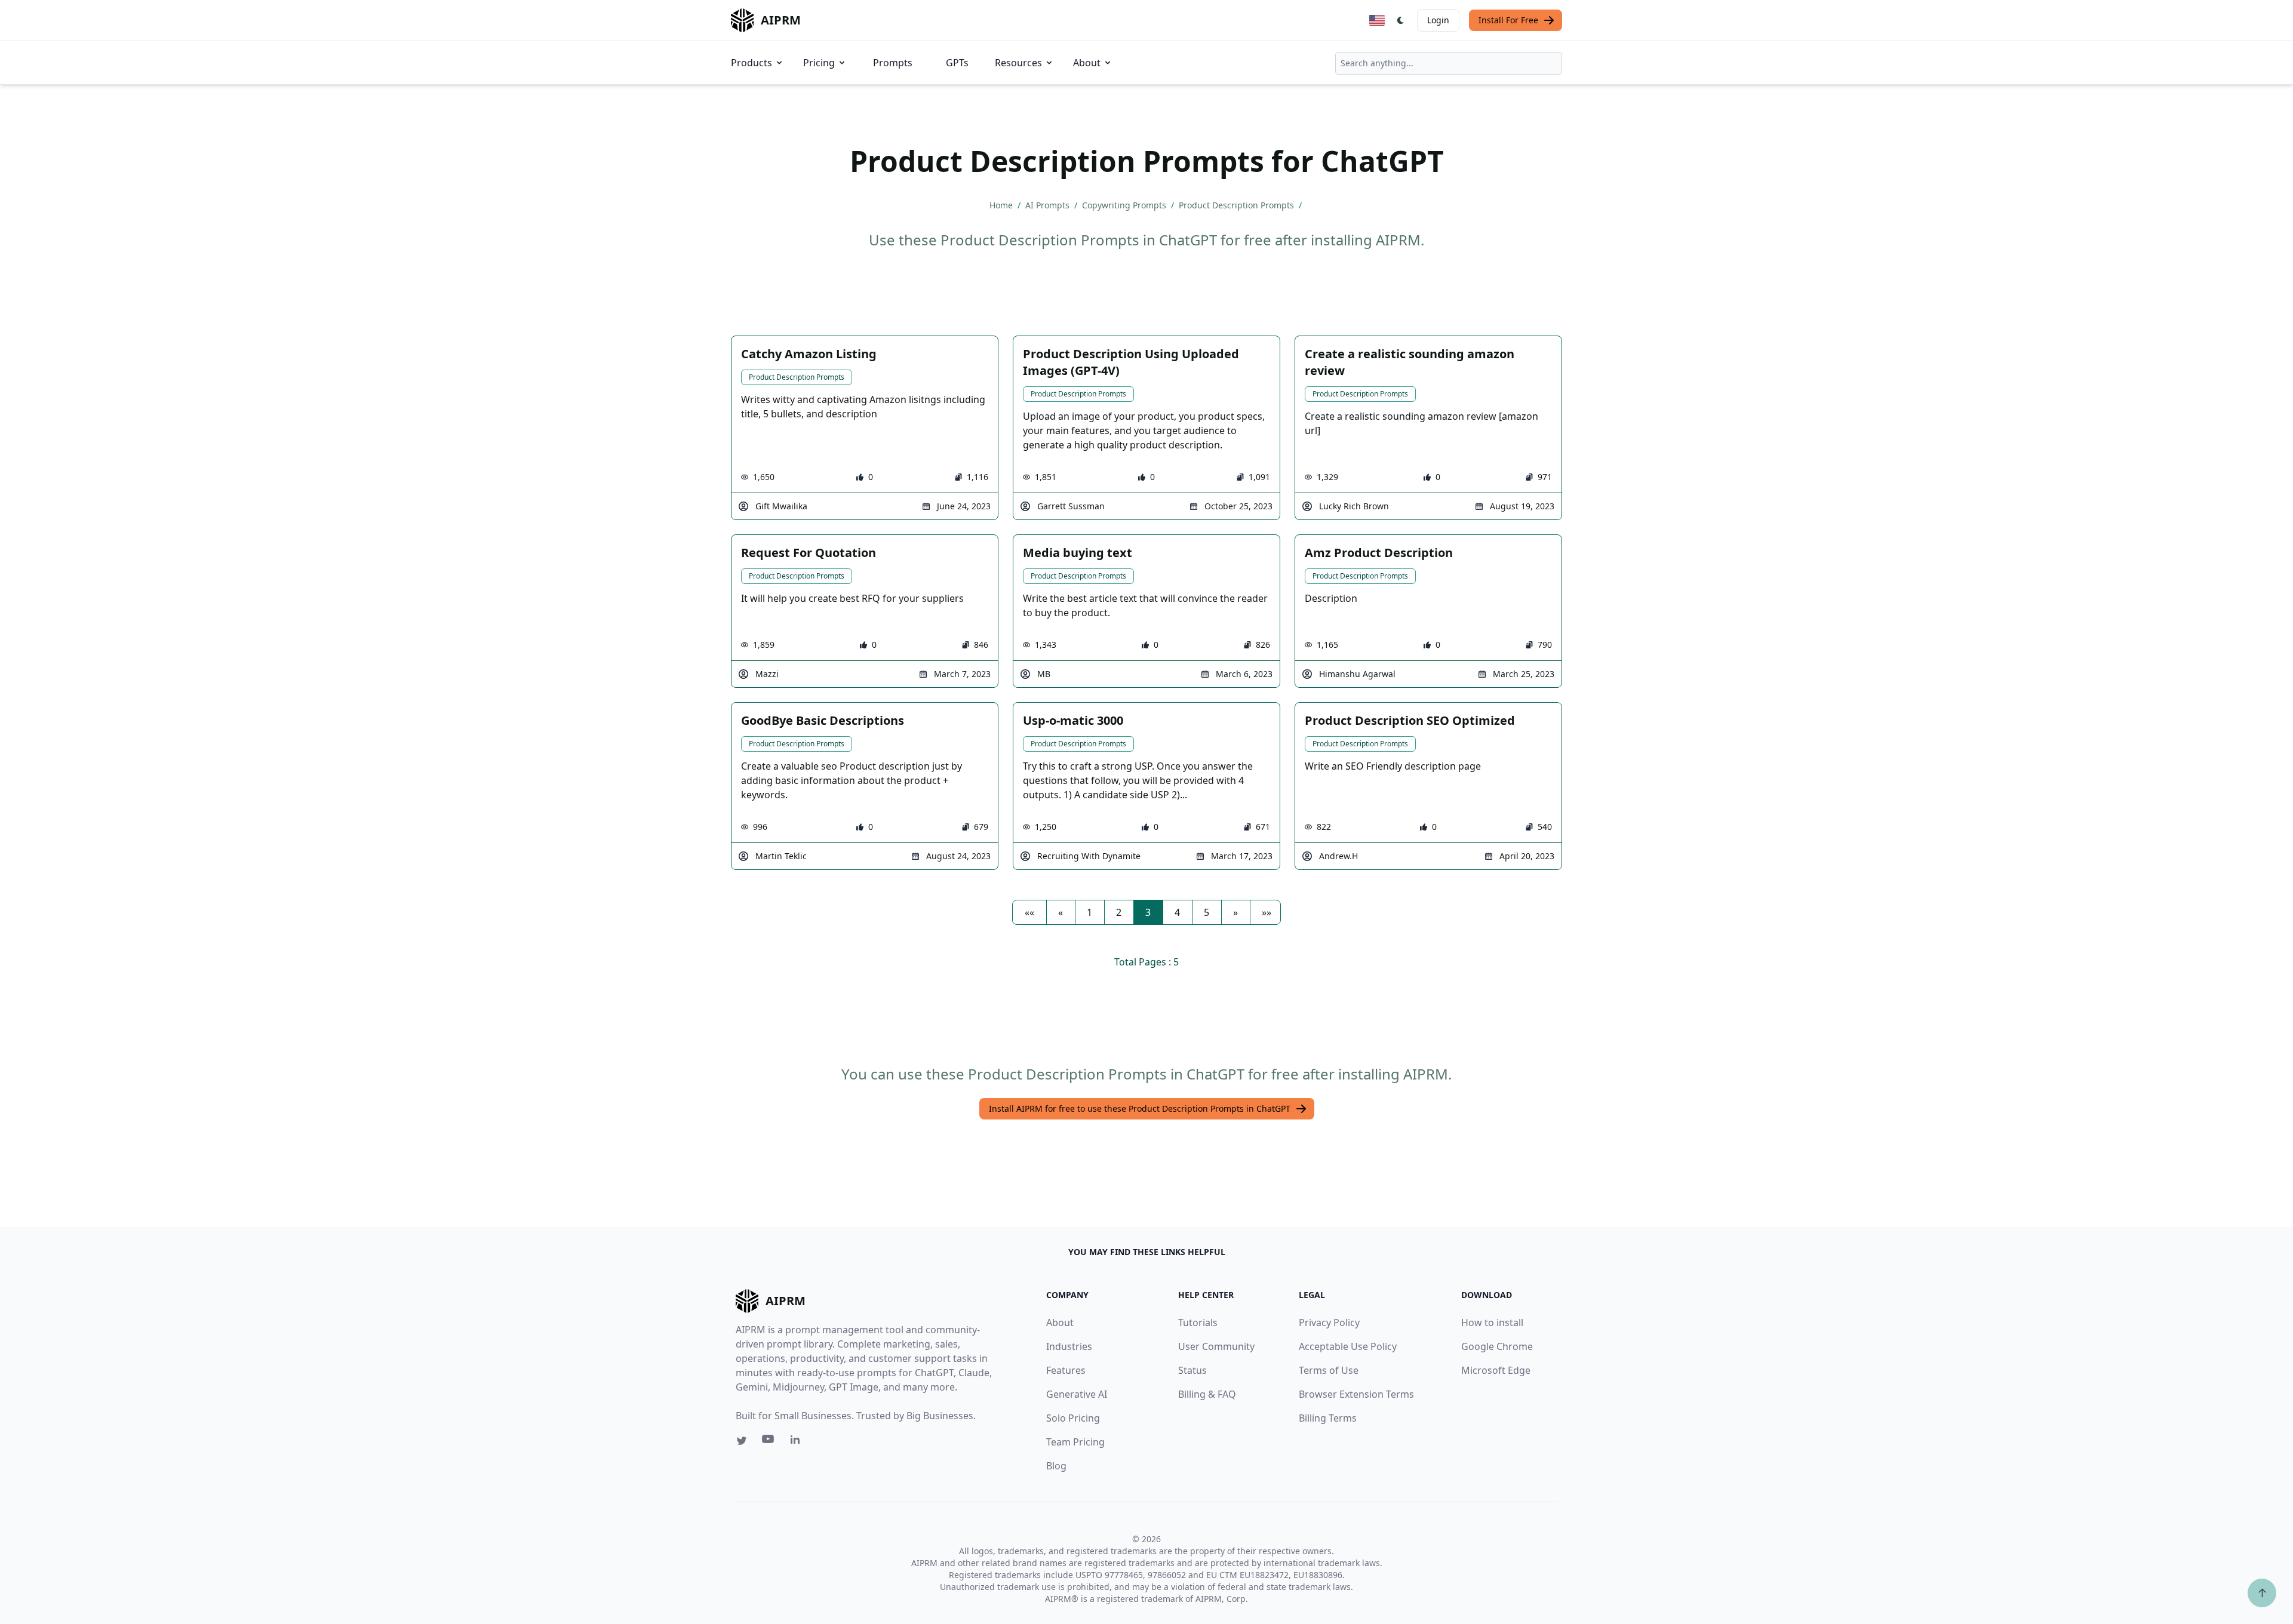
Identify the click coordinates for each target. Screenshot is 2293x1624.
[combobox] (1449, 63)
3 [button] (1148, 912)
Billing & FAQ (1207, 1394)
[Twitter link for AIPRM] (742, 1441)
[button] (1029, 912)
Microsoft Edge (1496, 1370)
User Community (1216, 1346)
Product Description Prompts (1238, 205)
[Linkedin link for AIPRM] (798, 1442)
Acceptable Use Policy (1348, 1346)
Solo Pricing (1073, 1418)
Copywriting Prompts (1125, 205)
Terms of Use (1329, 1370)
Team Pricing (1075, 1442)
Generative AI (1077, 1394)
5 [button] (1207, 912)
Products (751, 63)
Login (1438, 20)
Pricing (819, 63)
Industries (1069, 1346)
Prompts (893, 63)
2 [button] (1119, 912)
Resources (1018, 63)
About (1087, 63)
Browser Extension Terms (1356, 1394)
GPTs (957, 63)
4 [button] (1177, 912)
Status (1192, 1370)
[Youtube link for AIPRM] (769, 1442)
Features (1066, 1370)
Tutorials (1198, 1322)
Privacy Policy (1329, 1322)
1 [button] (1089, 912)
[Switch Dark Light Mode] (1401, 20)
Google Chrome (1497, 1346)
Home (1002, 205)
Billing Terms (1328, 1418)
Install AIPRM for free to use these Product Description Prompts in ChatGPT (1140, 1108)
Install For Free (1508, 20)
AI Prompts (1049, 205)
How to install (1492, 1322)
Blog (1056, 1466)
